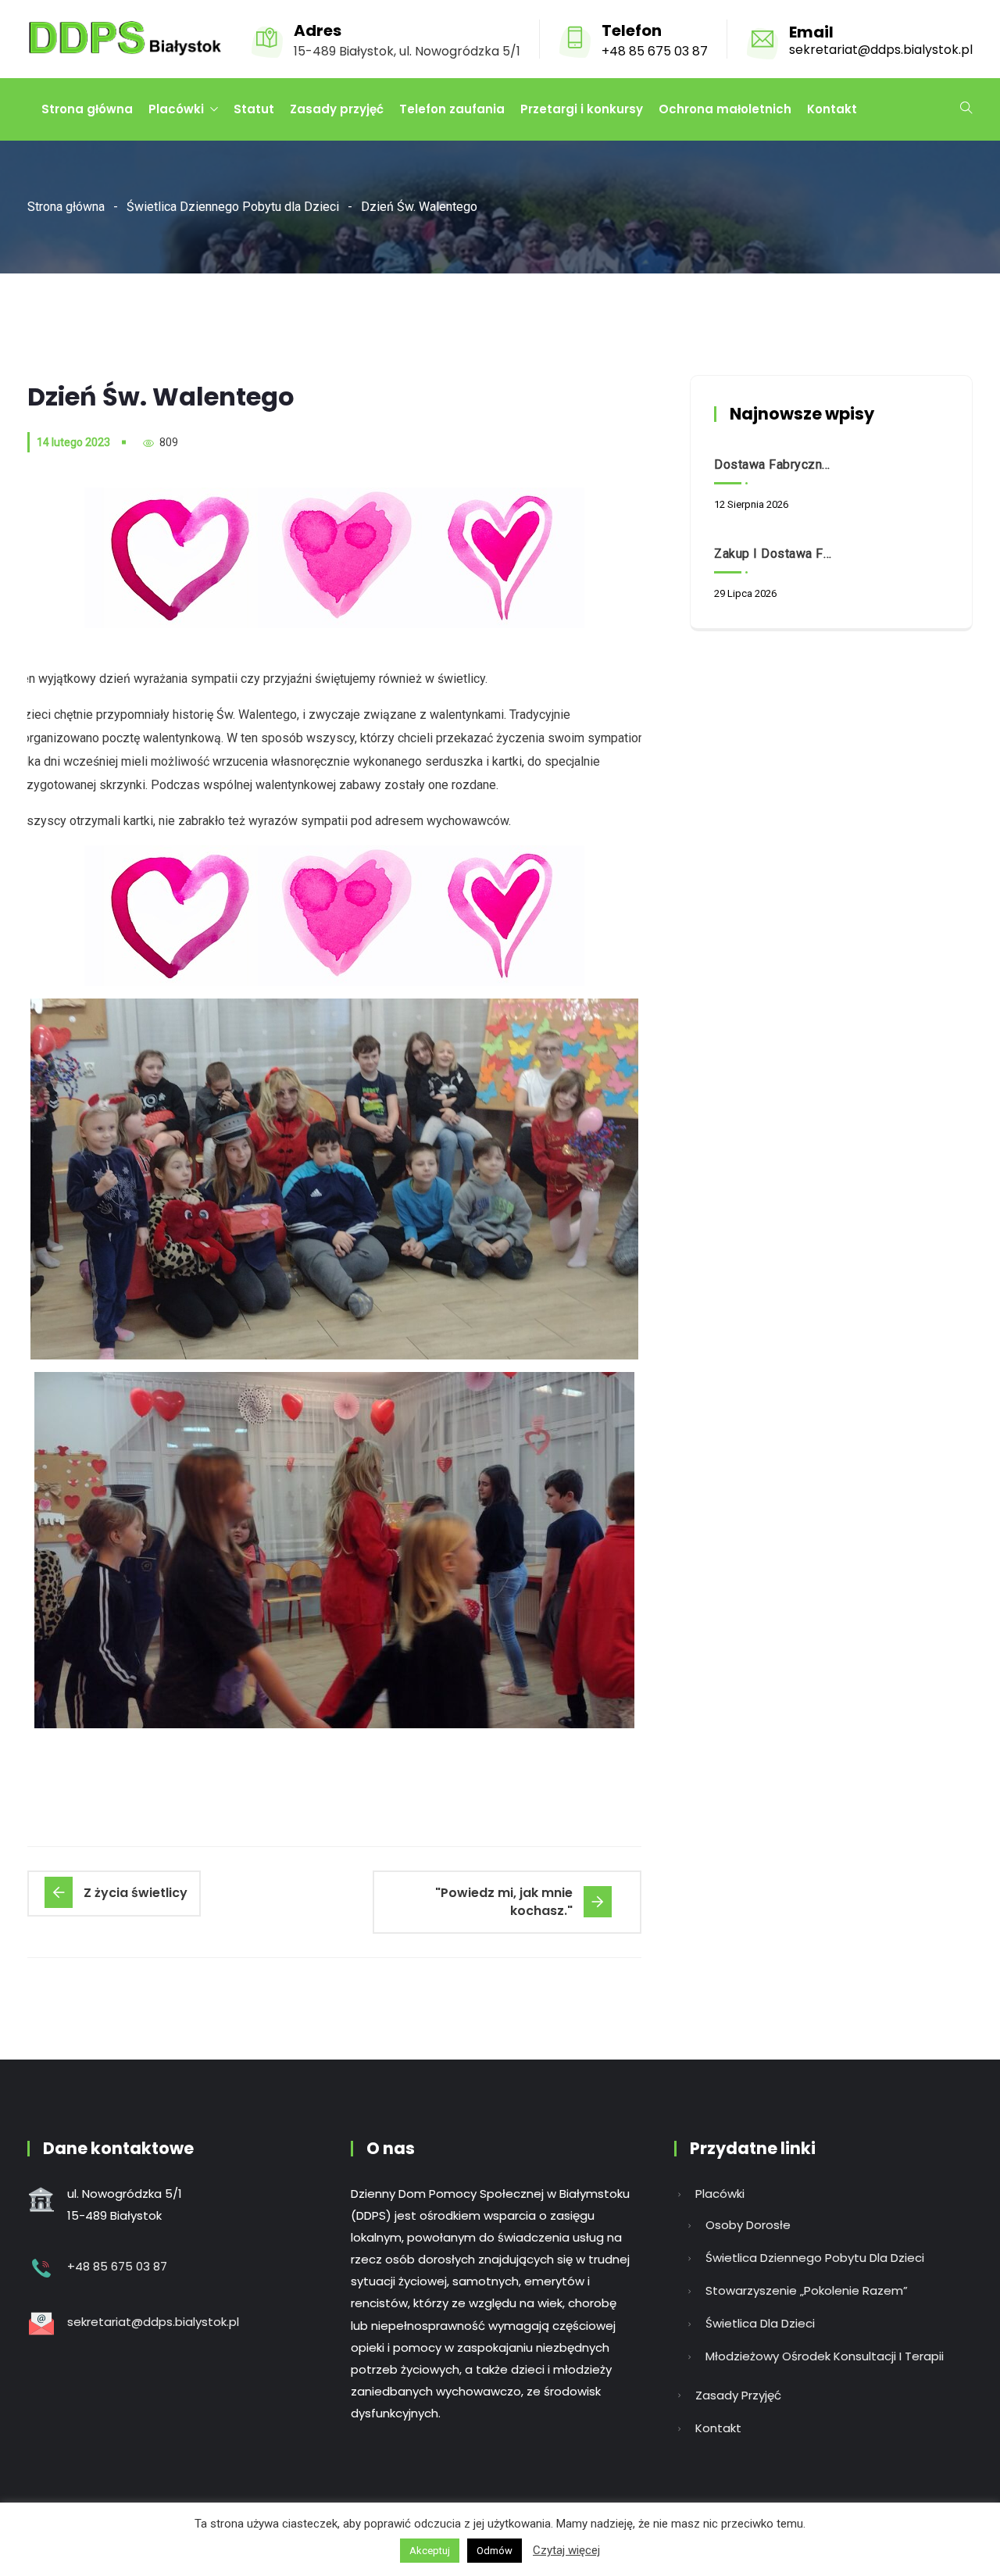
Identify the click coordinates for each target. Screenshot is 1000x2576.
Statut (254, 109)
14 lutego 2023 (73, 442)
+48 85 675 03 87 (655, 51)
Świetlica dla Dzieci (760, 2323)
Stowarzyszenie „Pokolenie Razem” (807, 2290)
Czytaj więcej (566, 2550)
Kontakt (832, 109)
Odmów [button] (495, 2551)
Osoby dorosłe (748, 2225)
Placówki (176, 109)
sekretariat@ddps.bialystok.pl (881, 50)
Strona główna (87, 109)
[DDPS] (125, 40)
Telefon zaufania (452, 109)
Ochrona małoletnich (725, 109)
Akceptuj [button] (430, 2551)
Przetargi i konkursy (582, 109)
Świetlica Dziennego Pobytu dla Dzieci (233, 207)
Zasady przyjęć (337, 109)
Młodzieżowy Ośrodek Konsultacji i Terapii (825, 2356)
